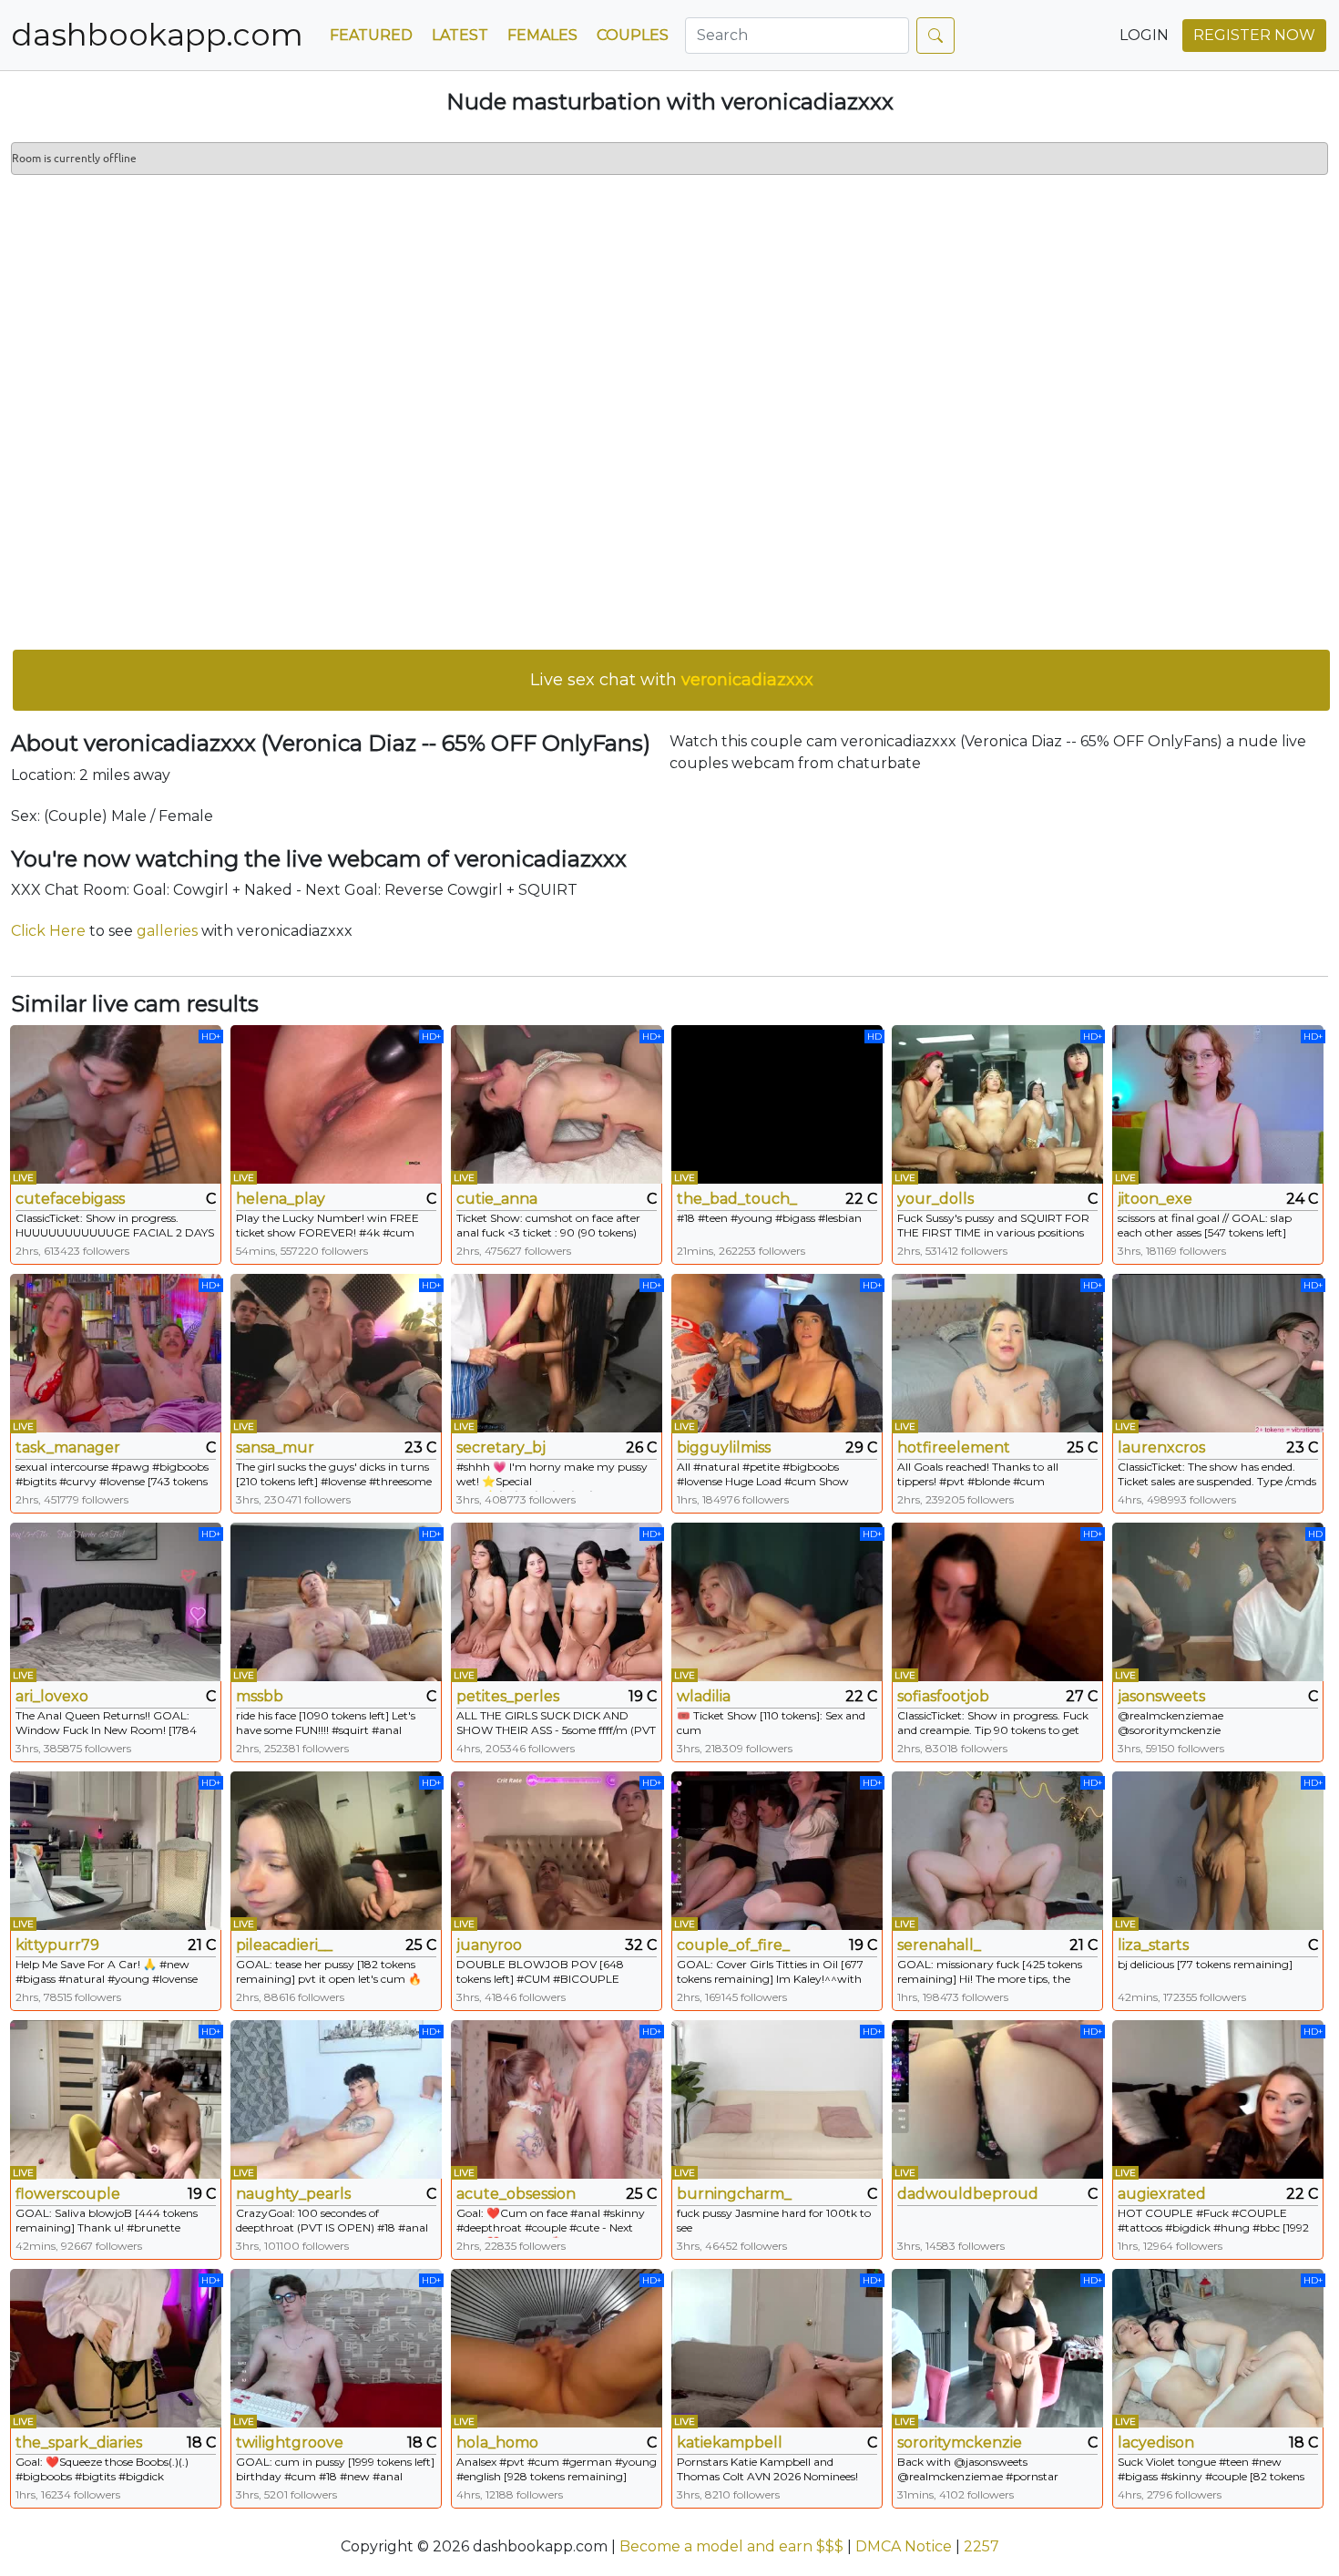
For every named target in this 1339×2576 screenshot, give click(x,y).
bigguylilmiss (724, 1447)
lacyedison (1156, 2443)
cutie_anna (497, 1199)
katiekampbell (730, 2443)
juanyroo (489, 1945)
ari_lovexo (52, 1696)
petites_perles (508, 1696)
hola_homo (497, 2443)
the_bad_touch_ (737, 1199)
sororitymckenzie (960, 2443)
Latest (460, 35)
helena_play (281, 1199)
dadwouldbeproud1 (967, 2194)
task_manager (68, 1447)
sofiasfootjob (943, 1696)
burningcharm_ (734, 2194)
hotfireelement (954, 1447)
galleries (167, 931)
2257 (981, 2546)
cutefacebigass (70, 1199)
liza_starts (1153, 1945)
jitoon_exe (1155, 1199)
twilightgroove (290, 2443)
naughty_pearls (293, 2194)
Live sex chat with (672, 680)
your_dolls (935, 1199)
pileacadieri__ (284, 1945)
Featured (371, 35)
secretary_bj (501, 1447)
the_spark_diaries (79, 2443)
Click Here (48, 931)
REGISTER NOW (1254, 35)
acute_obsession (516, 2194)
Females (542, 35)
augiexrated (1162, 2194)
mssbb (260, 1696)
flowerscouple (68, 2194)
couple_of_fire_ (733, 1945)
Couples (633, 35)
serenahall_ (939, 1945)
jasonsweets (1161, 1696)
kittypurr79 (57, 1945)
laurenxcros (1161, 1447)
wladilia (704, 1696)
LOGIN (1144, 35)
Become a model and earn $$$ (731, 2546)
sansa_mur (275, 1447)
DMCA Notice (904, 2546)
